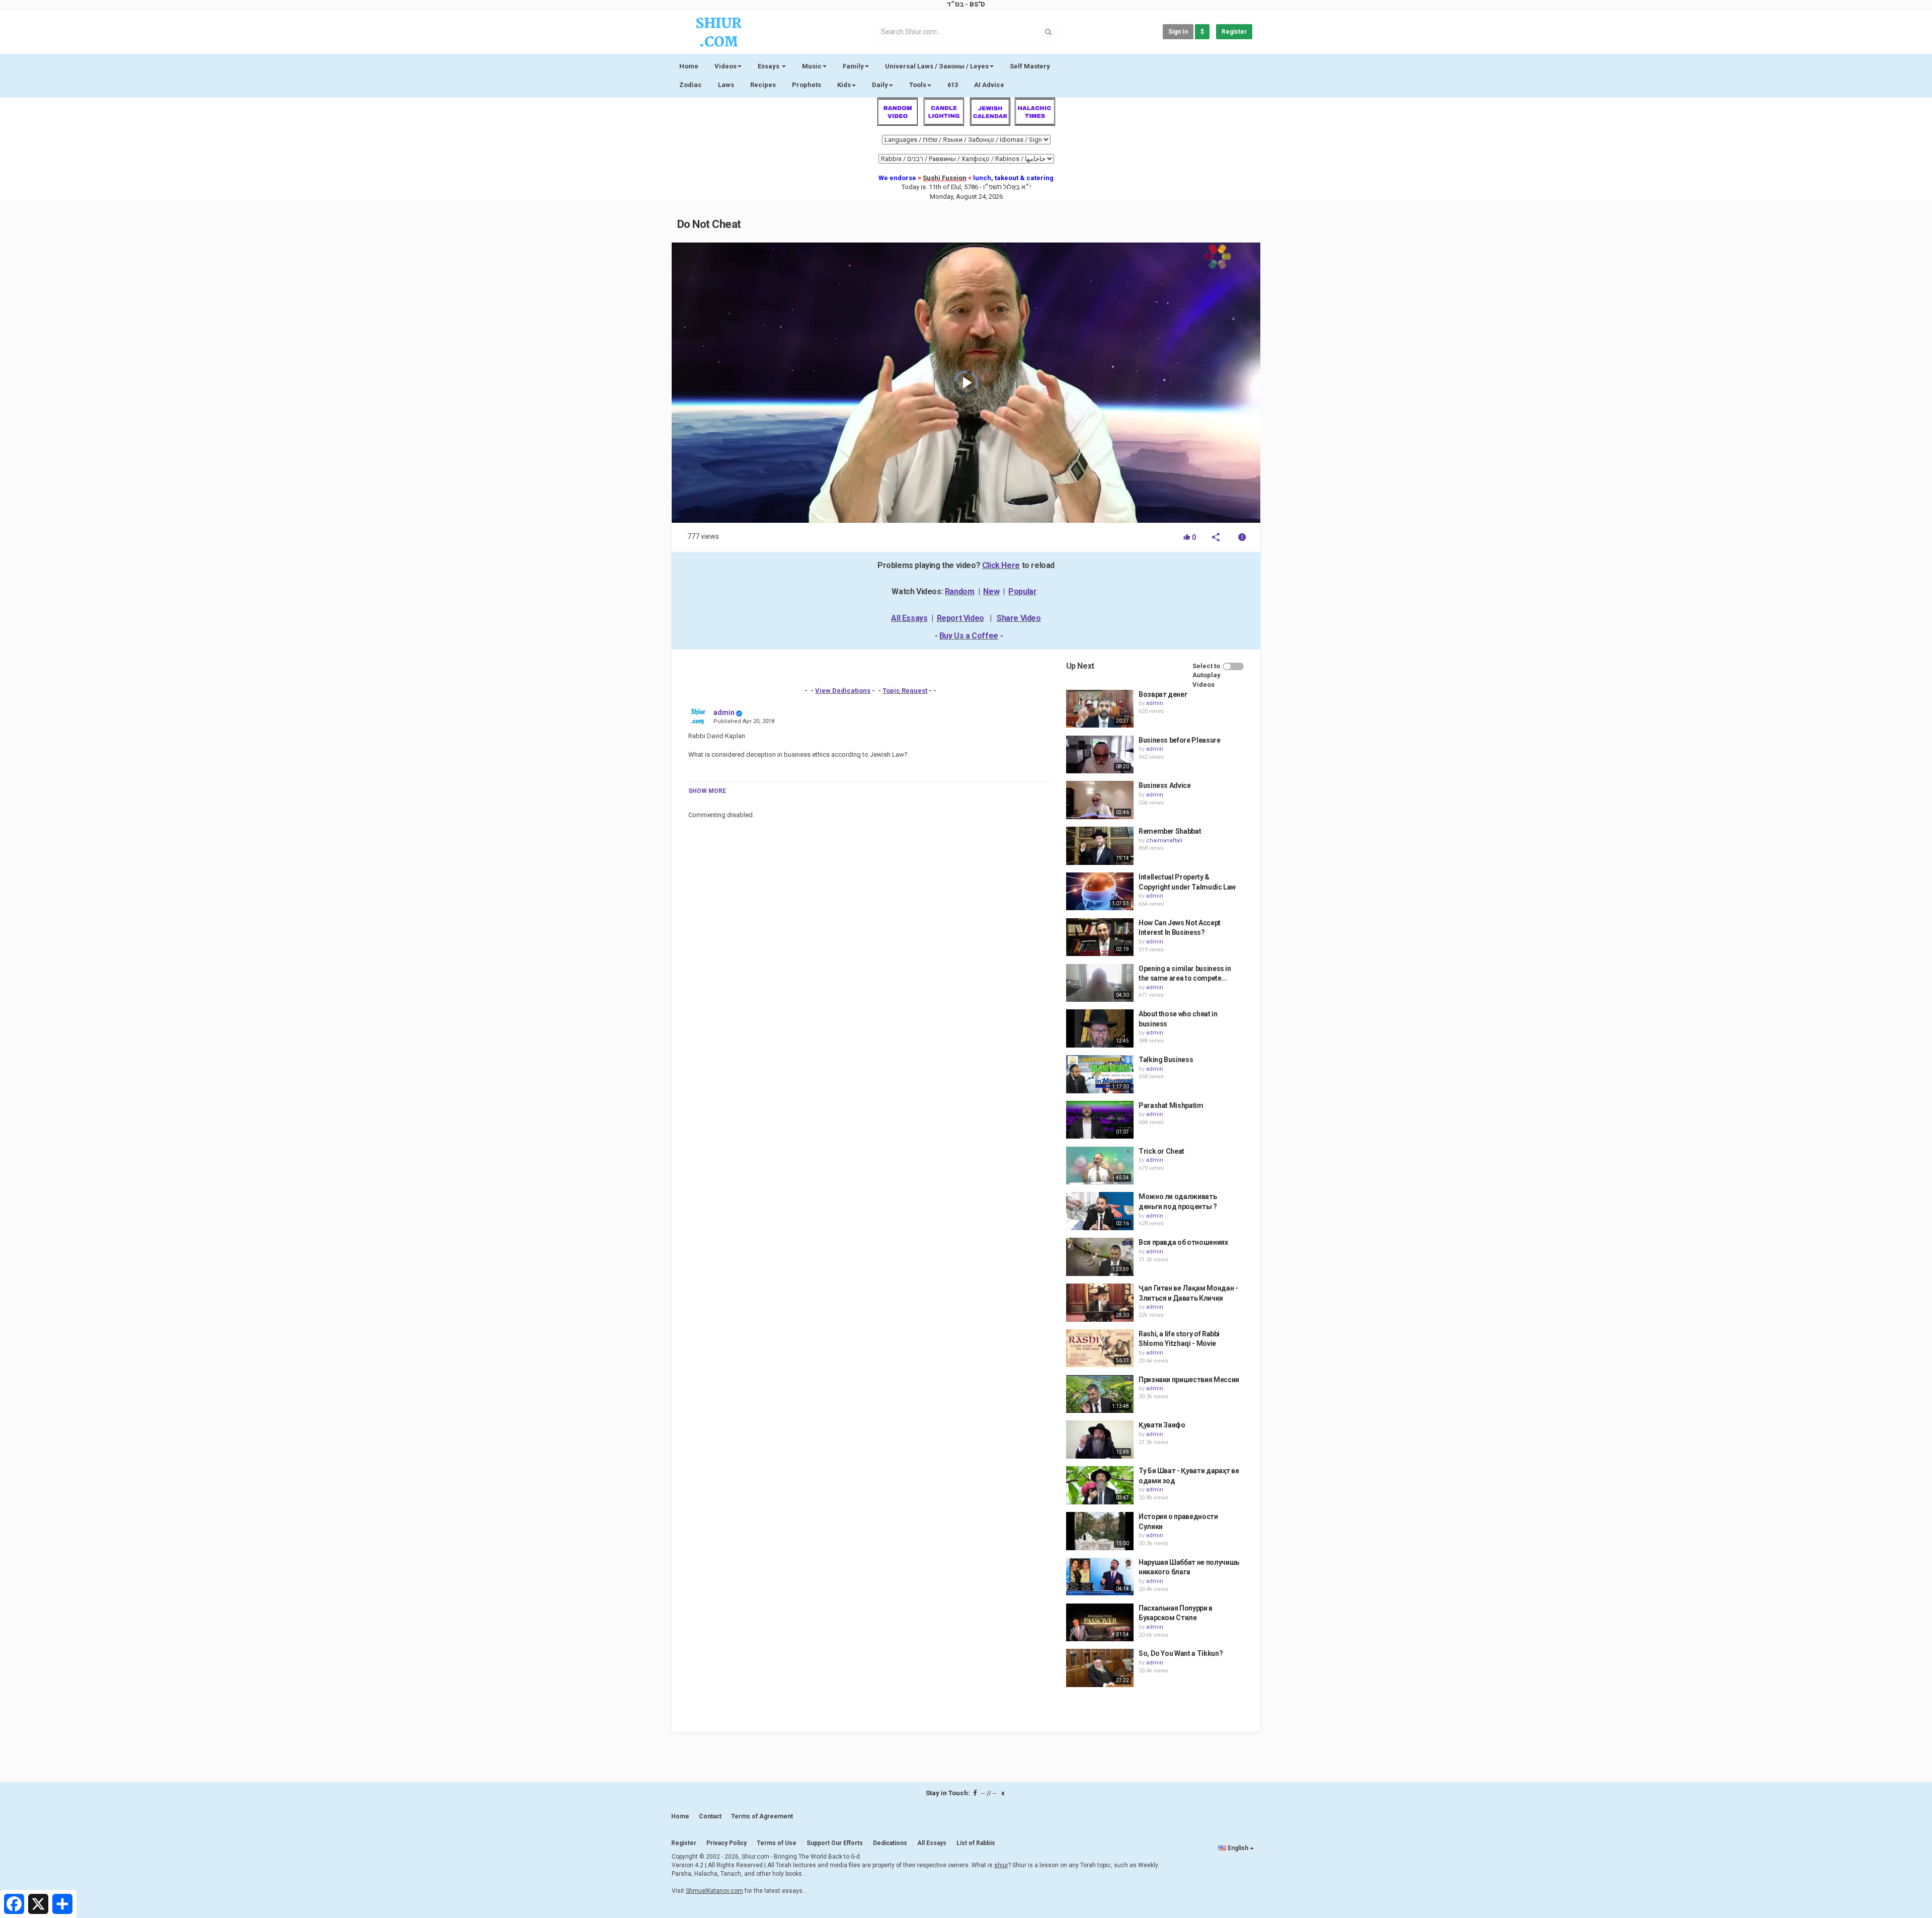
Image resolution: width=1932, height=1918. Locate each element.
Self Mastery (1030, 66)
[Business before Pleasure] (1100, 755)
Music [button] (812, 66)
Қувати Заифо (1162, 1425)
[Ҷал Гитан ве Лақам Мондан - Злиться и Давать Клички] (1100, 1303)
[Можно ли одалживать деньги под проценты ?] (1100, 1211)
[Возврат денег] (1100, 709)
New (991, 591)
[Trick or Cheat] (1100, 1166)
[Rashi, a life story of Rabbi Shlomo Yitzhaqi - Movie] (1100, 1348)
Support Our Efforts (835, 1843)
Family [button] (853, 66)
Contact (710, 1816)
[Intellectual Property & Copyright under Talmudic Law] (1100, 892)
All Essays (909, 618)
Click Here (1001, 565)
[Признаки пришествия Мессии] (1100, 1394)
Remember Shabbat (1170, 831)
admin (724, 712)
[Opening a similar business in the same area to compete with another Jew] (1100, 983)
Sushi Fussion (945, 178)
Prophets (807, 85)
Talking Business (1166, 1060)
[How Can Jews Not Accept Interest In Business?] (1100, 937)
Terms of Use (777, 1843)
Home (689, 66)
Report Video (960, 618)
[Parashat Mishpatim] (1100, 1120)
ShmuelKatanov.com (714, 1891)
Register (1234, 32)
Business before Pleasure (1180, 740)
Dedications (890, 1843)
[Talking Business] (1100, 1074)
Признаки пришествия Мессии (1189, 1380)
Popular (1022, 591)
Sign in (1178, 32)
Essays (769, 66)
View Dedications (843, 691)
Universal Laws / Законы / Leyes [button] (937, 66)
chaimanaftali (1164, 841)
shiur (1001, 1865)
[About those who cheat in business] (1100, 1028)
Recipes (763, 85)
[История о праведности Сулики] (1100, 1531)
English (1238, 1848)
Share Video (1019, 618)
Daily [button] (880, 85)
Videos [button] (726, 66)
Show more (707, 791)
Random (960, 591)
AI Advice (989, 85)
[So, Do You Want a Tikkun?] (1100, 1668)
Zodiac (691, 85)
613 (953, 85)
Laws (726, 85)
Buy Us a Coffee (969, 636)
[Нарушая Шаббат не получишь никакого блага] (1100, 1577)
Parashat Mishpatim (1171, 1105)
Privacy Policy (727, 1843)
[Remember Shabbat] (1100, 846)
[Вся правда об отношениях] (1100, 1257)
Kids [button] (844, 85)
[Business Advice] (1100, 800)
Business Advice (1165, 785)
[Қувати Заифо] (1100, 1440)
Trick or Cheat (1161, 1151)
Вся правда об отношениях (1183, 1242)
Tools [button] (918, 85)
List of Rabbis (976, 1843)
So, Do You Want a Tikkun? (1181, 1653)
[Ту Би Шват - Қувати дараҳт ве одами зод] (1100, 1485)
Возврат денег (1163, 694)
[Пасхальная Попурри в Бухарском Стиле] (1100, 1623)
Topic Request (905, 691)
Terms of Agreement (762, 1816)
